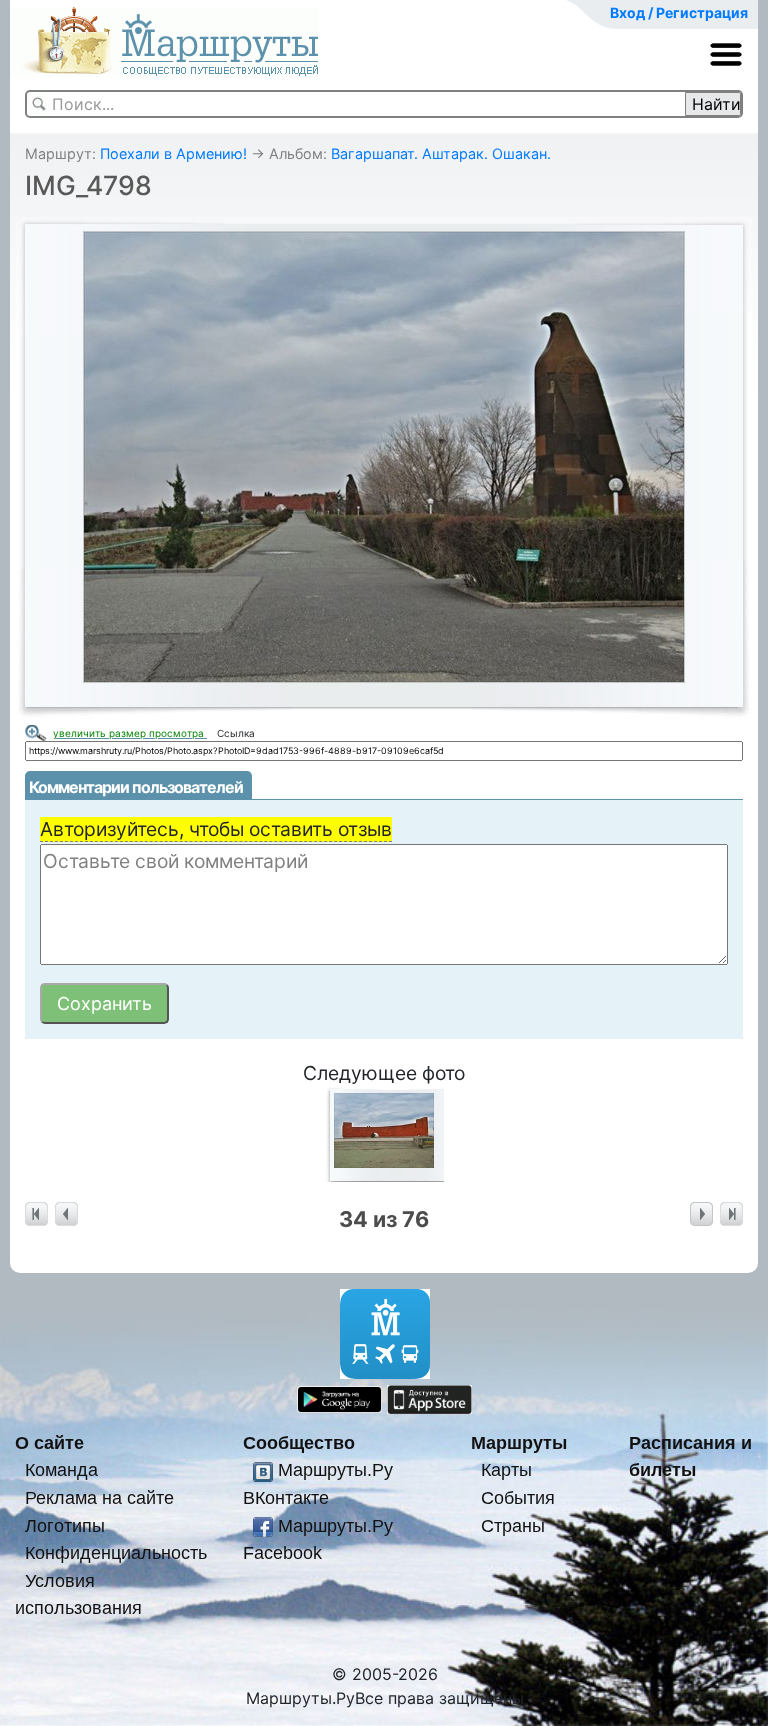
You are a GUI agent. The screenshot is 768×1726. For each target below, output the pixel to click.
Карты (506, 1469)
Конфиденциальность (116, 1552)
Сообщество (299, 1442)
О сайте (49, 1442)
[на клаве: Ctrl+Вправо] (701, 1214)
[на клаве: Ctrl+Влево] (66, 1214)
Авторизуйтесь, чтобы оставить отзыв (216, 829)
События (518, 1497)
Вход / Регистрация (679, 12)
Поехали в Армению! (173, 153)
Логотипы (65, 1525)
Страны (513, 1525)
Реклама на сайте (99, 1497)
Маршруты (519, 1442)
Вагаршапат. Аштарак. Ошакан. (441, 153)
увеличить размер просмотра (130, 733)
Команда (61, 1469)
